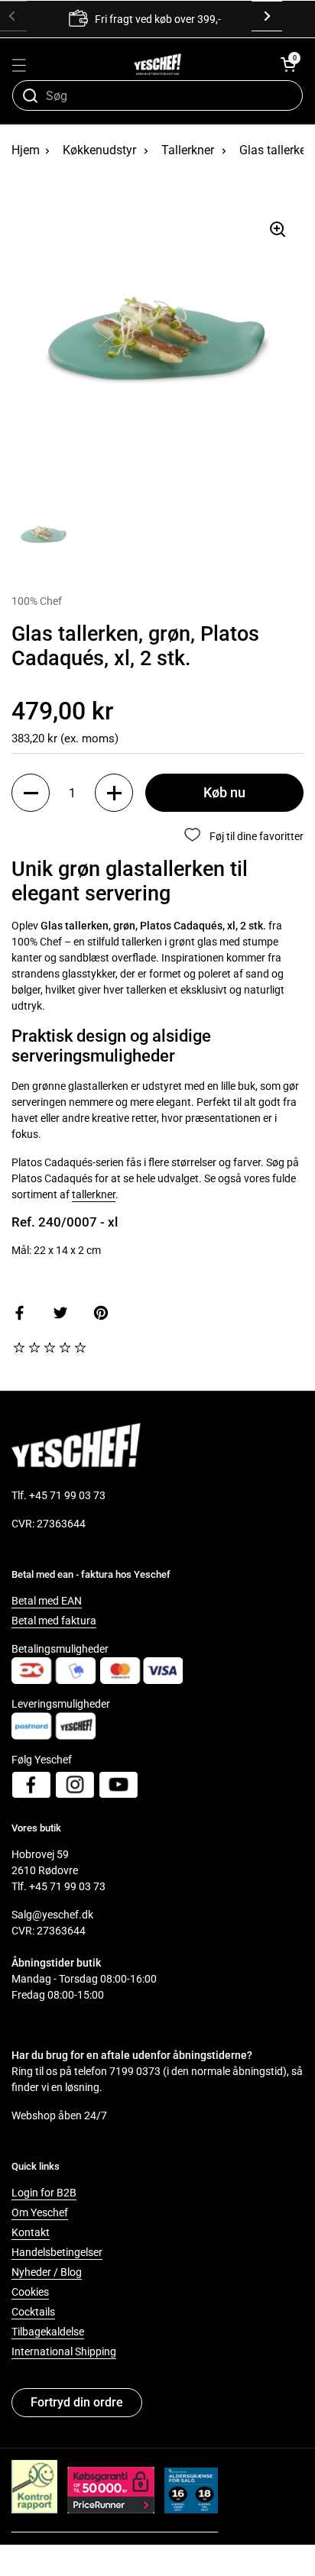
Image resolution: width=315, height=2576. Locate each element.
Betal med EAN (47, 1601)
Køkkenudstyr (99, 150)
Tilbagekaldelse (48, 2332)
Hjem (26, 150)
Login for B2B (44, 2193)
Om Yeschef (40, 2212)
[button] (288, 64)
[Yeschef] (158, 64)
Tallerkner (188, 150)
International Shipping (64, 2351)
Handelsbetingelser (57, 2252)
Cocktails (33, 2312)
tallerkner (94, 1194)
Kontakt (31, 2232)
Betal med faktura (54, 1621)
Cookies (30, 2292)
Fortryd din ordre (77, 2402)
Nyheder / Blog (47, 2272)
